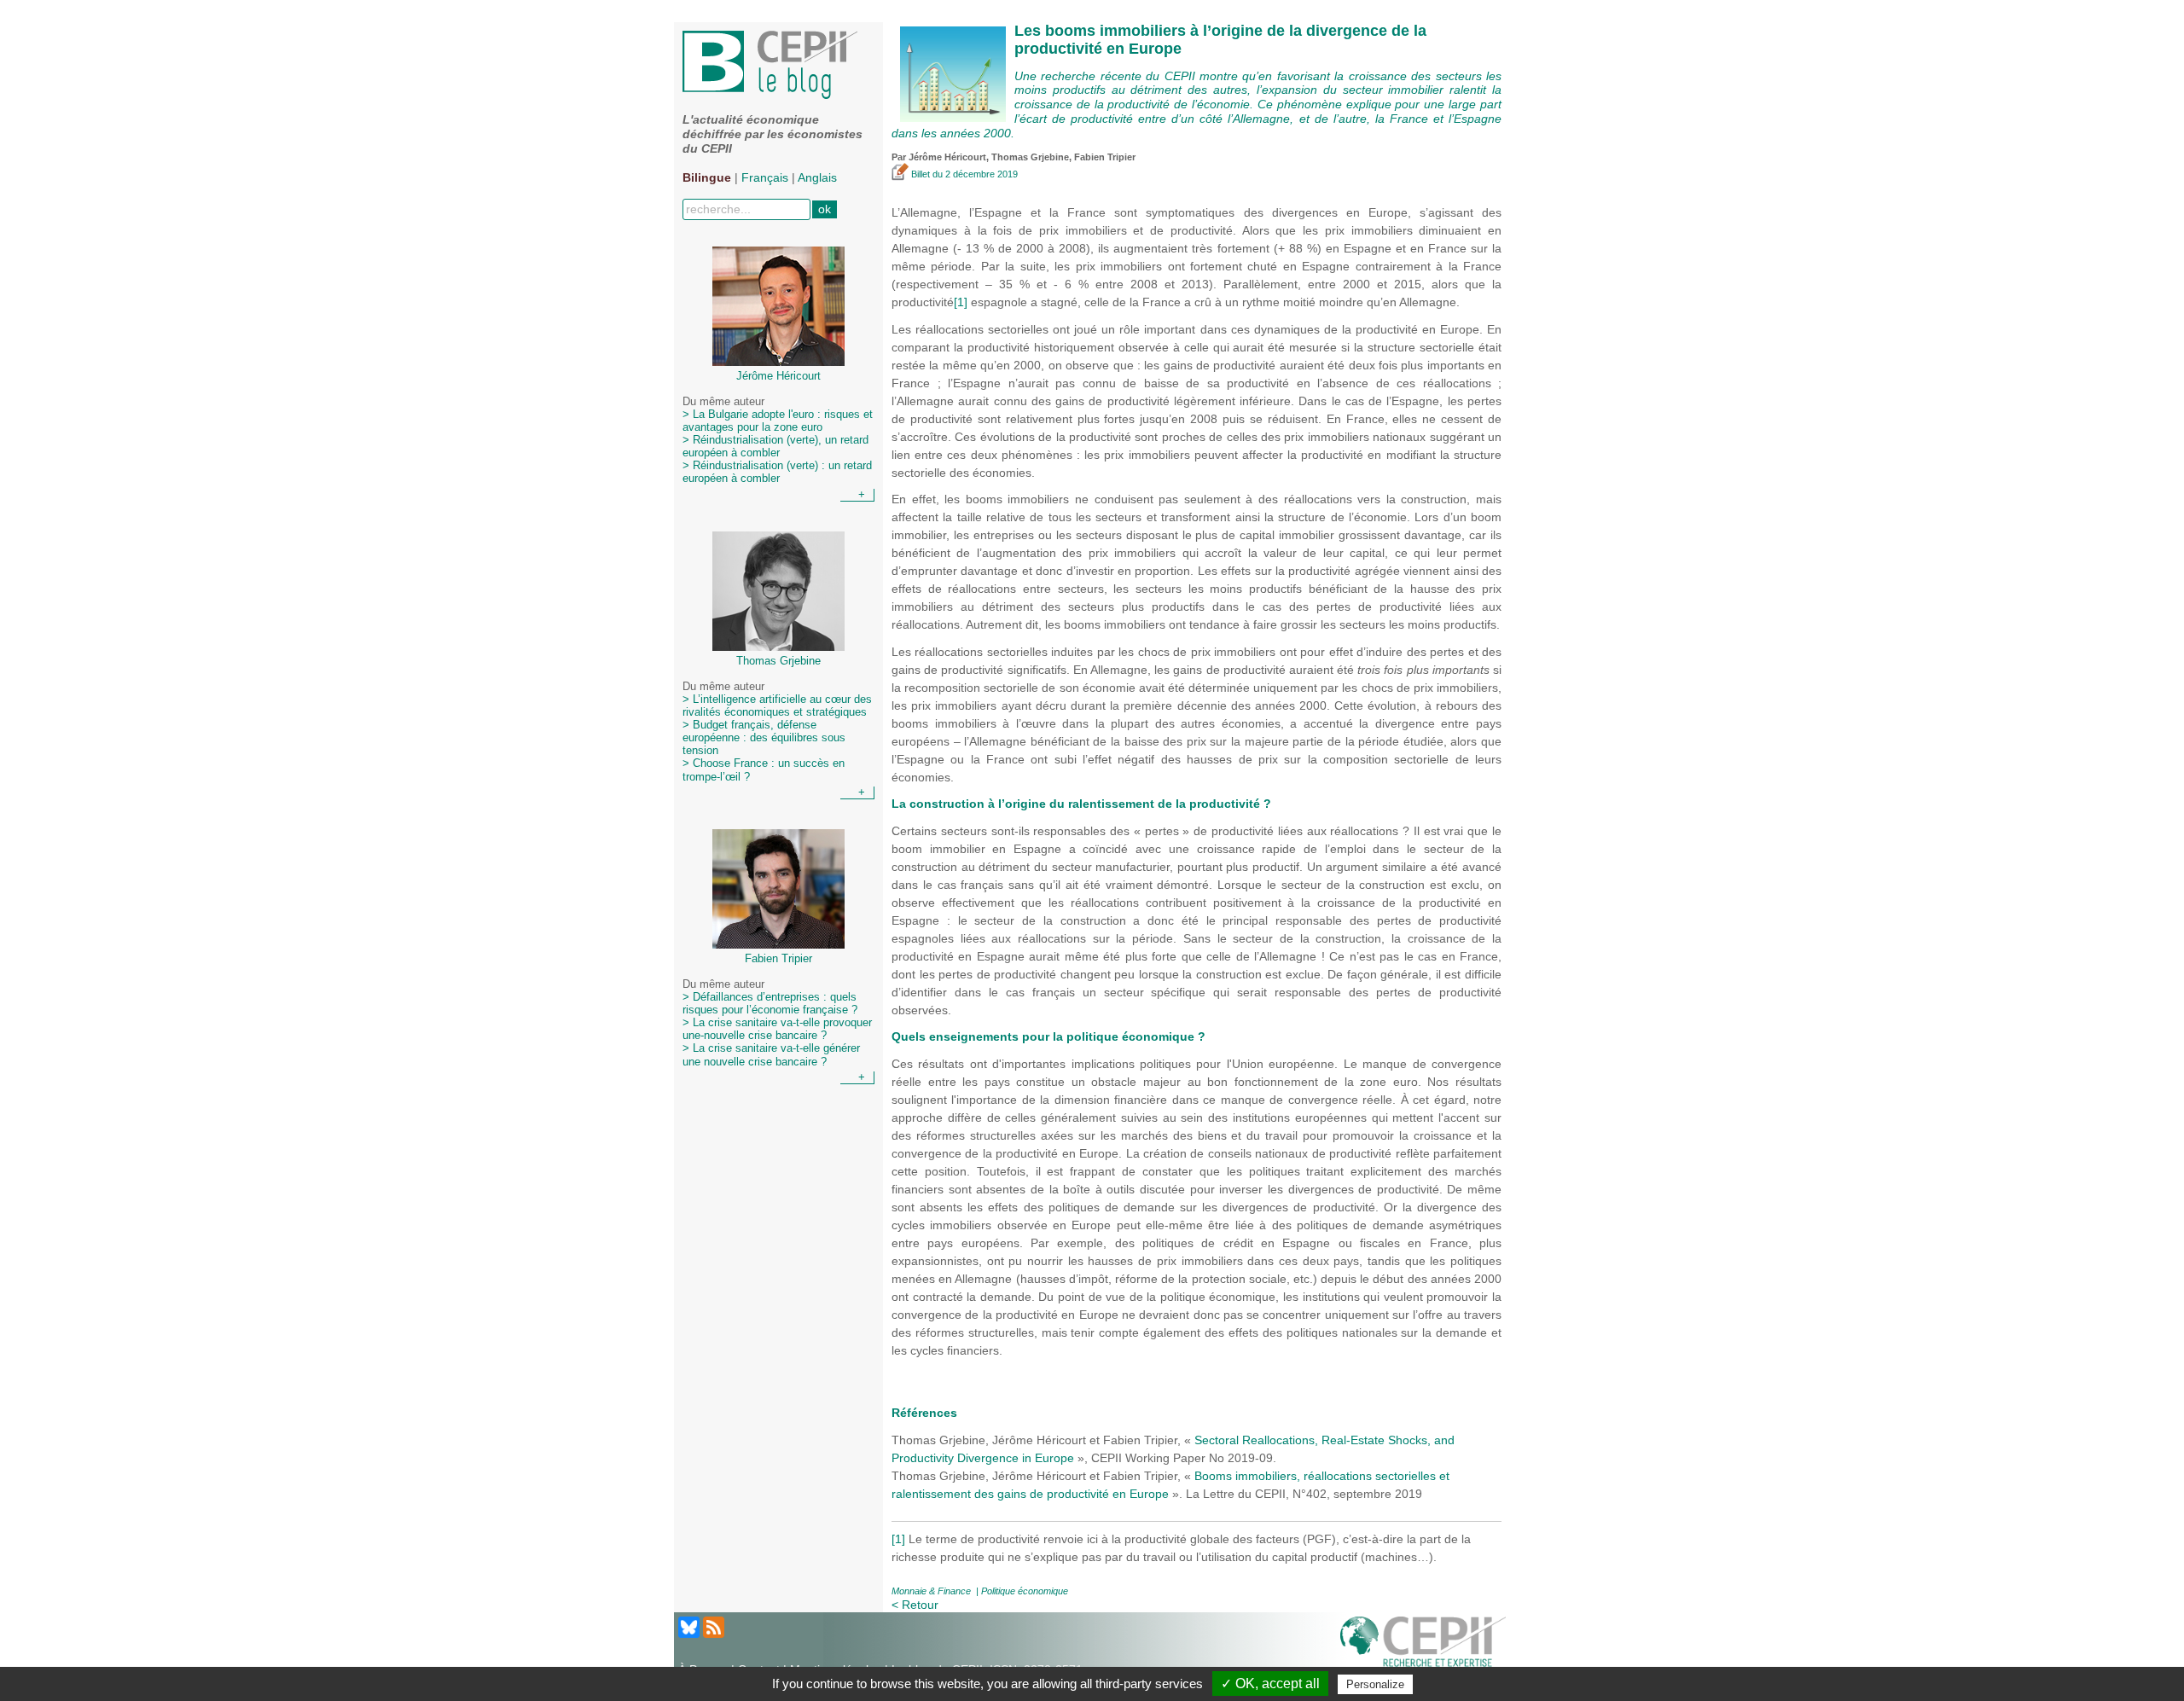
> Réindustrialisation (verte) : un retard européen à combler (777, 472)
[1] (961, 302)
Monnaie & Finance (931, 1591)
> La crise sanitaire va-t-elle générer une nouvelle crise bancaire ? (771, 1055)
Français (765, 177)
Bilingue (707, 177)
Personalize (1375, 1684)
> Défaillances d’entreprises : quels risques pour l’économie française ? (770, 1004)
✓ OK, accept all (1270, 1684)
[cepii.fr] (1423, 1645)
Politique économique (1025, 1591)
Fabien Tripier (1105, 157)
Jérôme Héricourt (947, 157)
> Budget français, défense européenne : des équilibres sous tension (764, 738)
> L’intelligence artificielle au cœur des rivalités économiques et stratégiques (777, 706)
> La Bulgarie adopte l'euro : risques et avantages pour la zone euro (778, 421)
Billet (921, 174)
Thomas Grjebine (1030, 157)
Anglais (817, 177)
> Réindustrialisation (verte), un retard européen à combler (775, 447)
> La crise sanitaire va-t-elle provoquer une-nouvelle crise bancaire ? (777, 1029)
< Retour (915, 1605)
